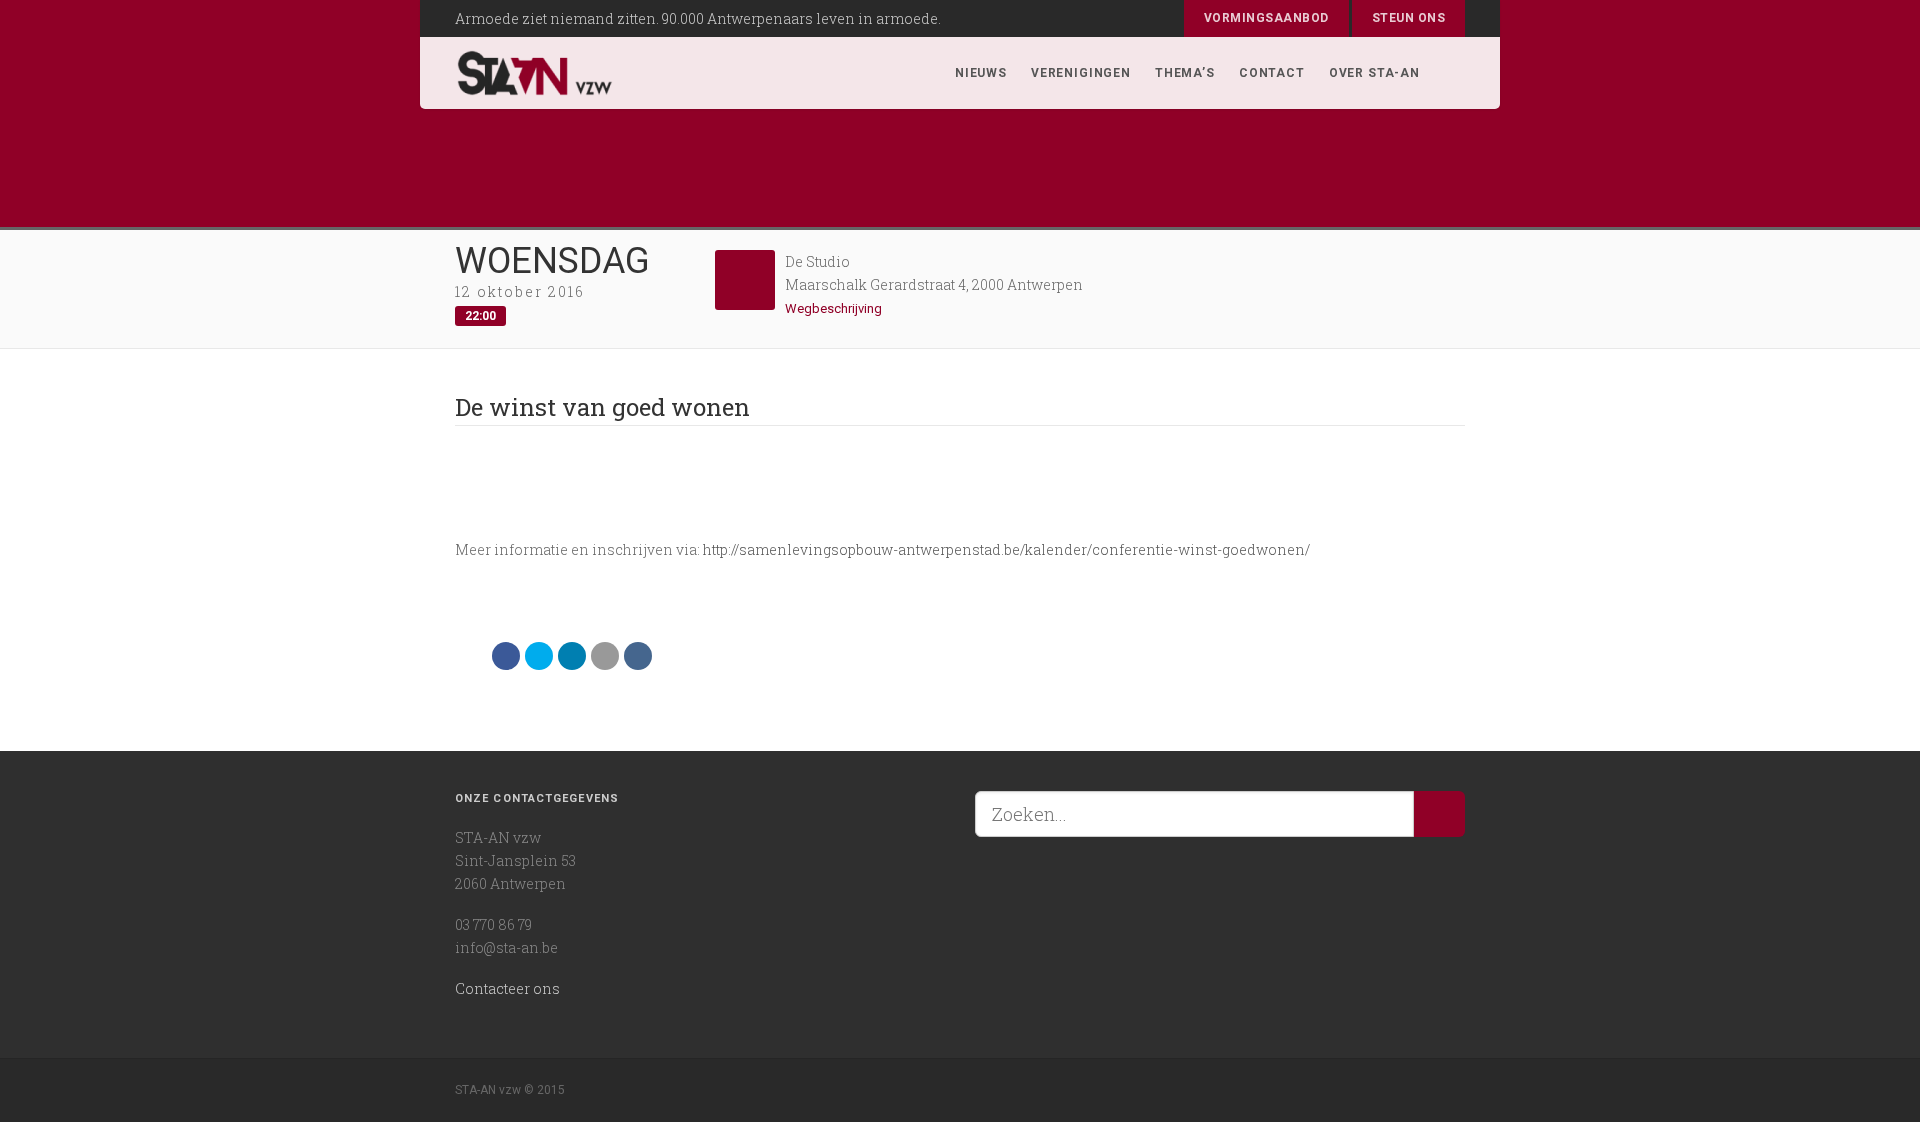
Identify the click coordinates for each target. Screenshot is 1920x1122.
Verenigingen (1081, 73)
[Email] (605, 656)
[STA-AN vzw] (535, 73)
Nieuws (981, 73)
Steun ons (1408, 18)
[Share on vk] (638, 656)
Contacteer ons (507, 988)
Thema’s (1185, 73)
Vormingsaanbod (1266, 18)
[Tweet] (539, 656)
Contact (1272, 73)
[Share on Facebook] (506, 656)
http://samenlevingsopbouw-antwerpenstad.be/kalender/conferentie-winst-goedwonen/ (1006, 549)
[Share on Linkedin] (572, 656)
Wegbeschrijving (835, 308)
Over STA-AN (1374, 73)
